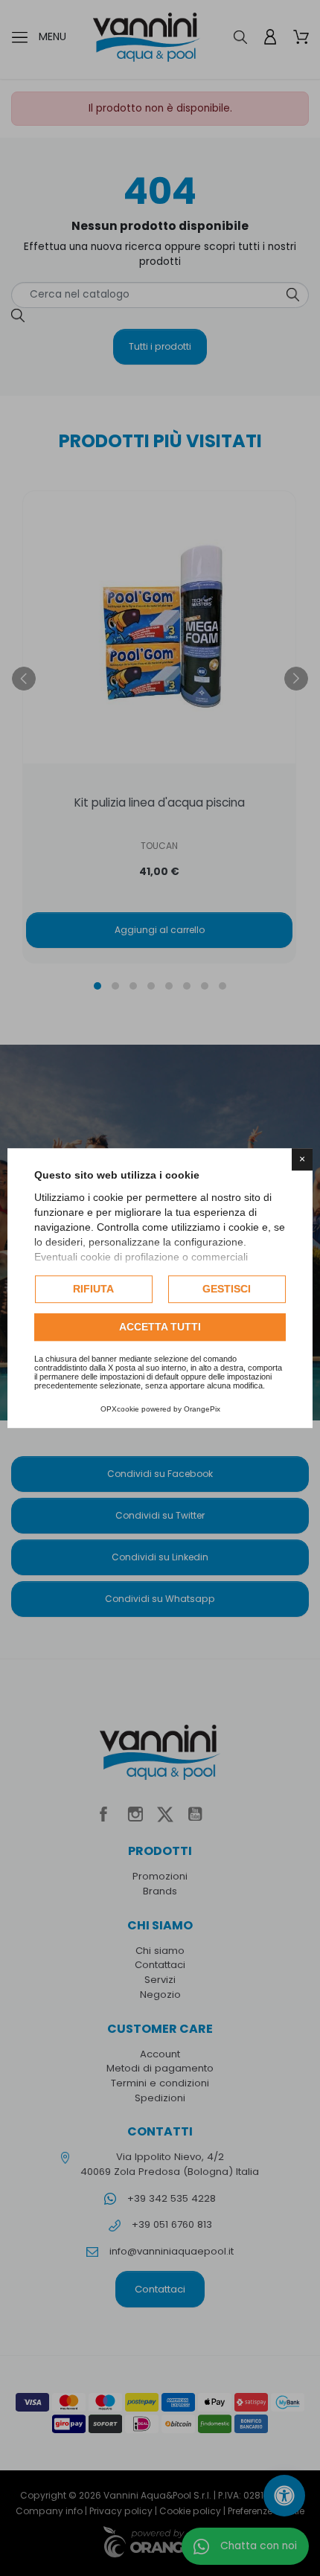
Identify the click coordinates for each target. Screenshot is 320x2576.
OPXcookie (120, 1409)
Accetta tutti (160, 1327)
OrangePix (202, 1409)
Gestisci (227, 1289)
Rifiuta (93, 1289)
